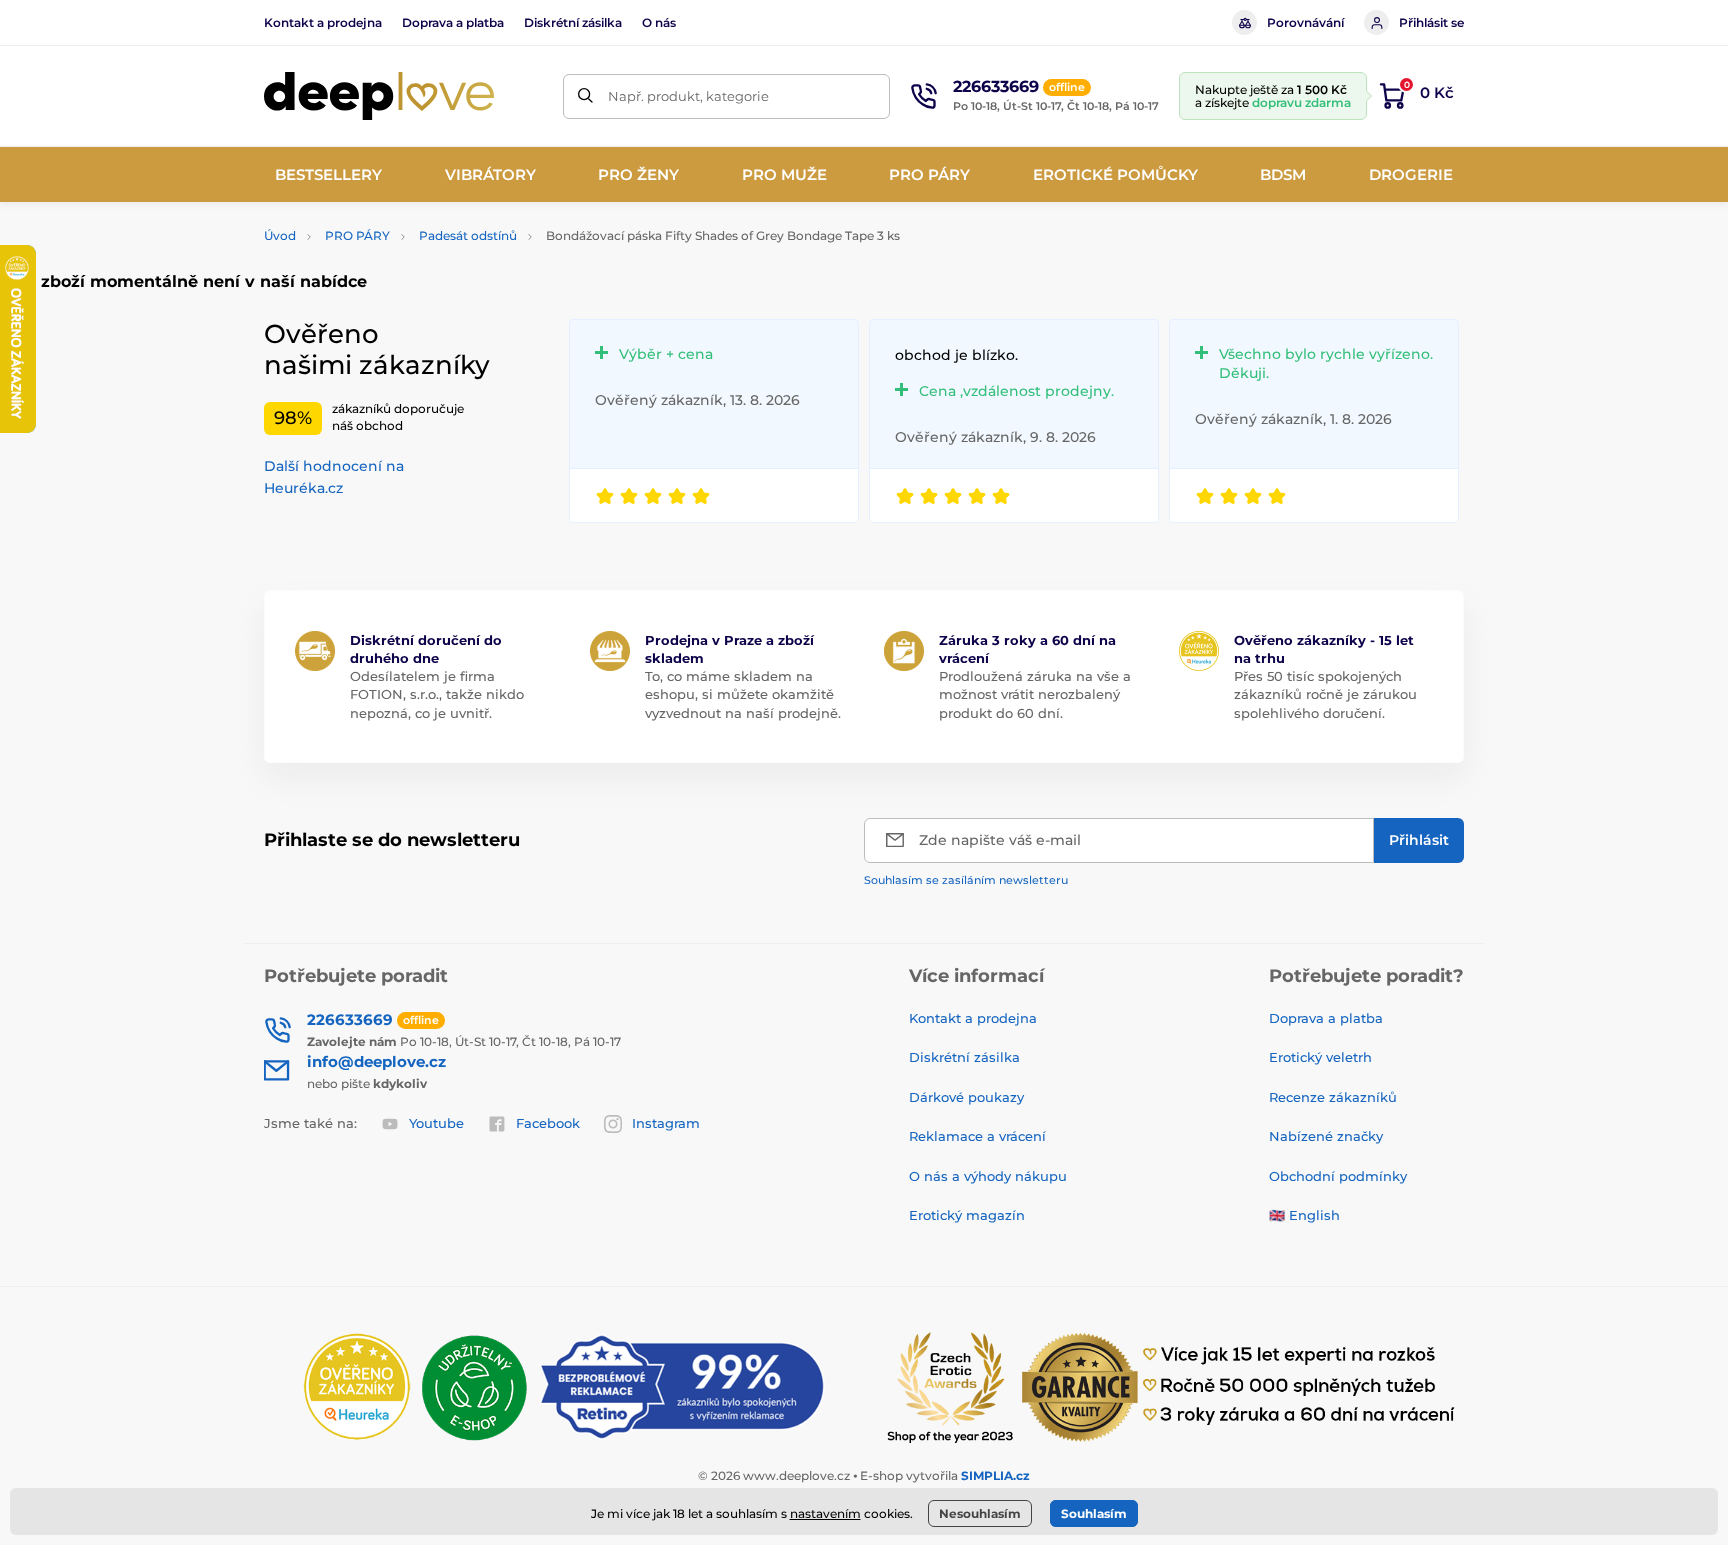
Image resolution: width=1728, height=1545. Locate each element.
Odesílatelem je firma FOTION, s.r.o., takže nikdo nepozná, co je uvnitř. (437, 694)
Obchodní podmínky (1338, 1176)
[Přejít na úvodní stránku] (379, 96)
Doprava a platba (453, 22)
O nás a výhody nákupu (988, 1176)
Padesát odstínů (468, 235)
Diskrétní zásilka (573, 22)
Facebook (548, 1123)
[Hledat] (585, 96)
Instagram (666, 1123)
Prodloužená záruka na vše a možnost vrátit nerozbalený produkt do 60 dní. (1035, 694)
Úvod (280, 235)
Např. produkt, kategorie (688, 96)
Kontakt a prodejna (323, 22)
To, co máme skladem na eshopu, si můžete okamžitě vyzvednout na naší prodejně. (743, 694)
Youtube (436, 1123)
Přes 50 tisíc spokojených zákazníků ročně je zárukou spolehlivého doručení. (1325, 694)
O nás (659, 22)
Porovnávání (1305, 22)
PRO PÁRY (357, 235)
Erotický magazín (967, 1215)
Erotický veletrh (1320, 1057)
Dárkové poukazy (966, 1097)
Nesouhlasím (980, 1513)
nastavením (825, 1513)
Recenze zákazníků (1333, 1097)
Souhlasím (1094, 1513)
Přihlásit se (1431, 22)
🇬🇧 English (1304, 1215)
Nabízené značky (1326, 1136)
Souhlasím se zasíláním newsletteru (966, 880)
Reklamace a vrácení (977, 1136)
